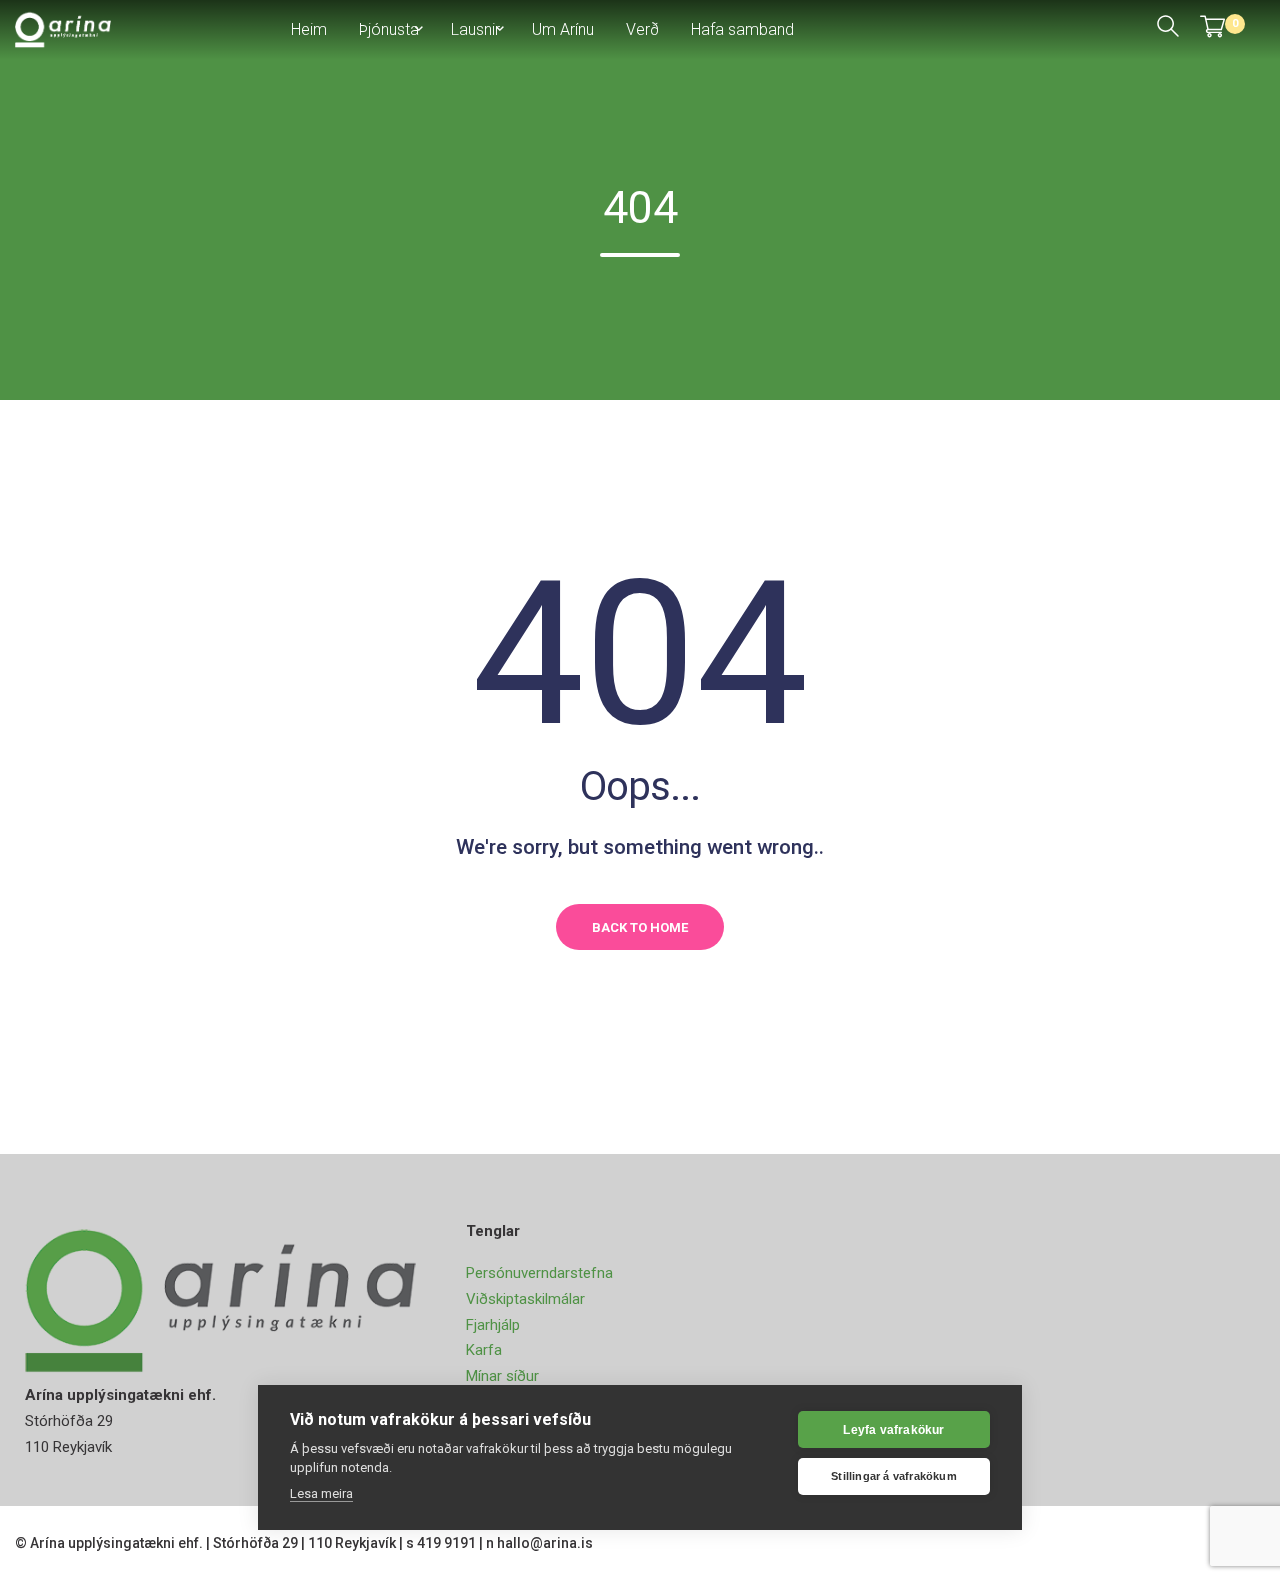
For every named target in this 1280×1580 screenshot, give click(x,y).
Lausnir (475, 29)
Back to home (640, 927)
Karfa (484, 1350)
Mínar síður (502, 1376)
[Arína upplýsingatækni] (63, 28)
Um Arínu (563, 29)
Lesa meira (321, 1493)
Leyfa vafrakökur (893, 1430)
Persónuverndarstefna (539, 1273)
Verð (642, 29)
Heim (309, 29)
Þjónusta (389, 29)
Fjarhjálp (493, 1325)
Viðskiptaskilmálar (525, 1299)
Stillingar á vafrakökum (894, 1476)
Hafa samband (742, 29)
